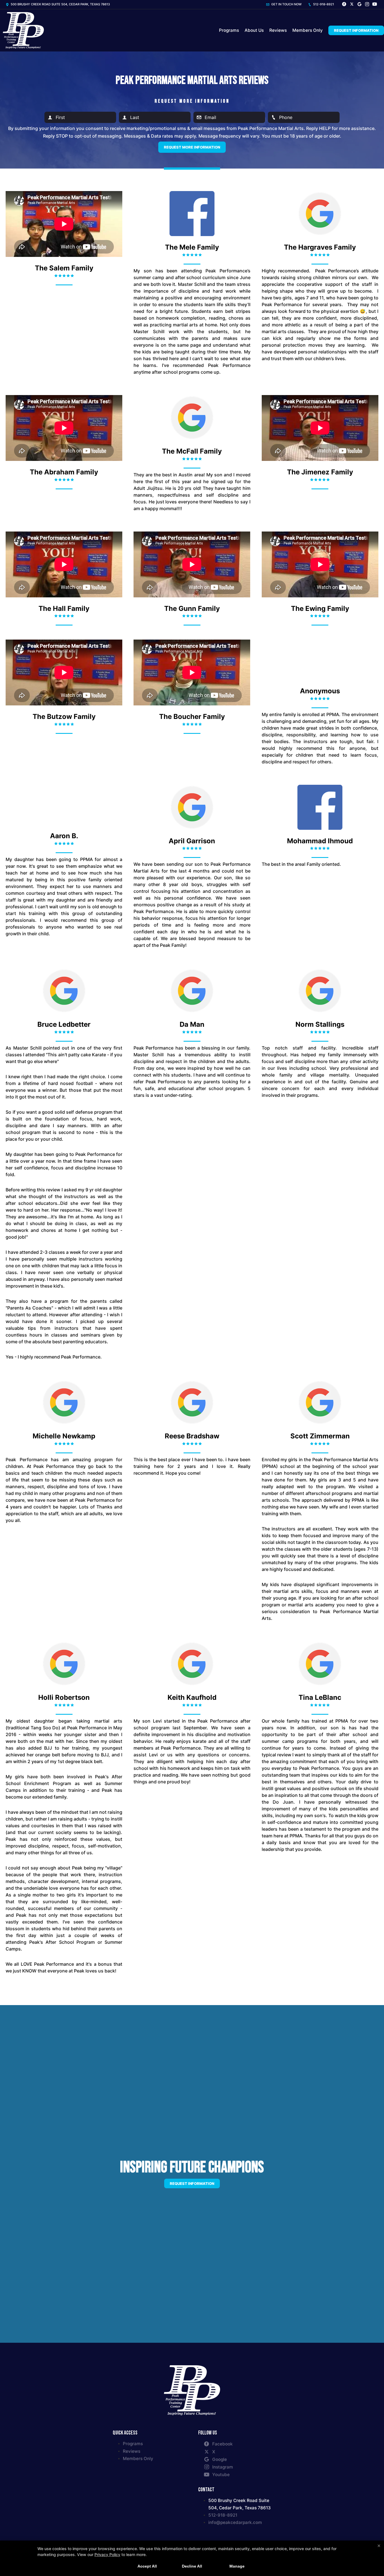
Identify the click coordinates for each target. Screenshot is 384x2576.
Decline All (192, 2566)
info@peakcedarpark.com (235, 2522)
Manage (237, 2566)
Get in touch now (286, 4)
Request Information (356, 30)
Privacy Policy (107, 2554)
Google (220, 2459)
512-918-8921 (323, 4)
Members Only (308, 30)
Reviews (278, 30)
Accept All (147, 2566)
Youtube (221, 2475)
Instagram (223, 2467)
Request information (192, 2183)
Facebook (223, 2444)
